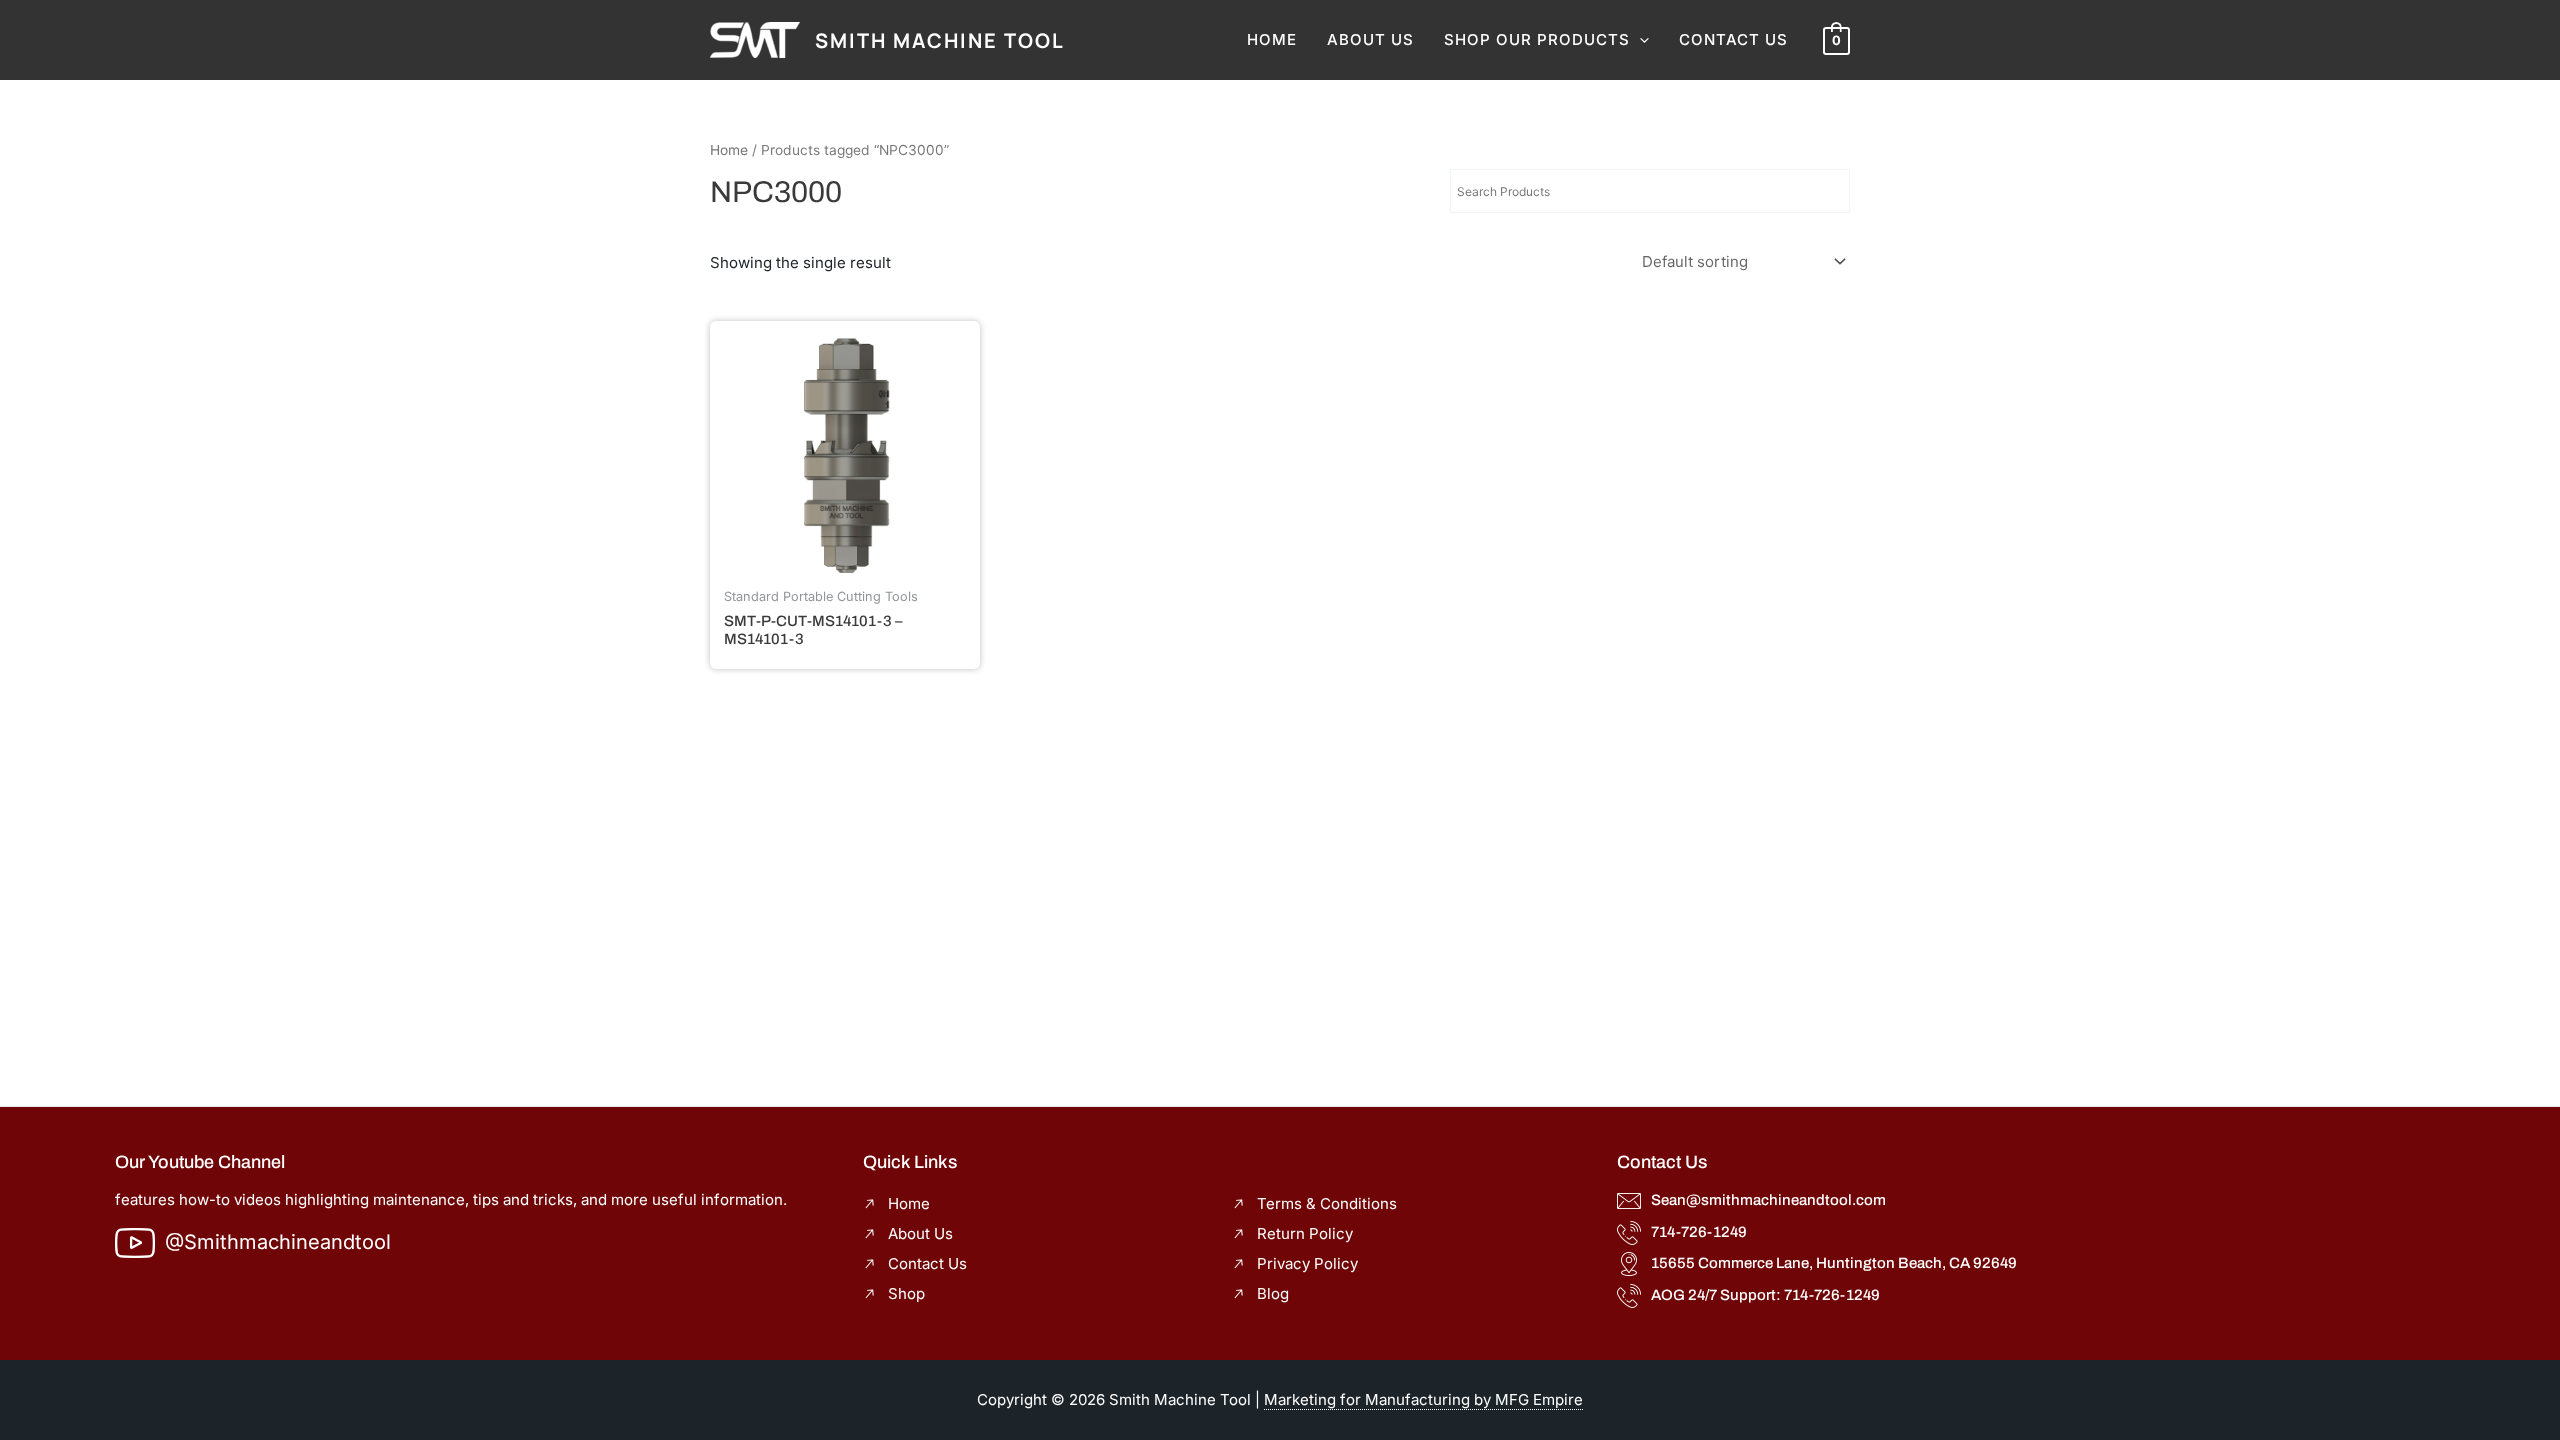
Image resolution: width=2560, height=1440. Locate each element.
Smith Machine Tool (940, 40)
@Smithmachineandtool (278, 1242)
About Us (1370, 39)
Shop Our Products (1537, 39)
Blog (1273, 1293)
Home (1272, 39)
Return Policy (1305, 1233)
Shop (906, 1293)
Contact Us (1733, 39)
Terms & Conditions (1327, 1203)
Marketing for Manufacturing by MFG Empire (1423, 1399)
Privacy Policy (1307, 1263)
